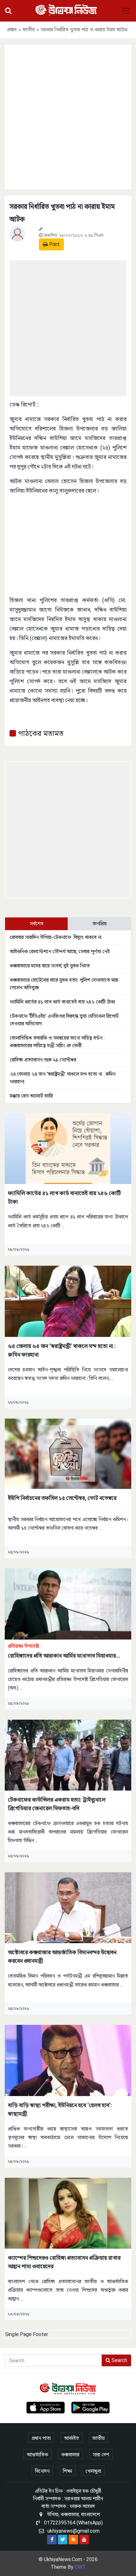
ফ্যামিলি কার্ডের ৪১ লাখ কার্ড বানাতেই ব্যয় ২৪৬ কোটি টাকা (62, 1002)
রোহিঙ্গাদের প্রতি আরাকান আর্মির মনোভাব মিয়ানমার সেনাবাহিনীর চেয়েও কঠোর (62, 1651)
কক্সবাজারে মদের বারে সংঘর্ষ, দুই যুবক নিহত (50, 966)
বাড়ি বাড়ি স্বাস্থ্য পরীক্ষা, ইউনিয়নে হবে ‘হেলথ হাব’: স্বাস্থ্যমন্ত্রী (60, 2109)
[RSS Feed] (73, 2540)
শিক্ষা (68, 2471)
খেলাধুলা (93, 2471)
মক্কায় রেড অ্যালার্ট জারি (31, 1096)
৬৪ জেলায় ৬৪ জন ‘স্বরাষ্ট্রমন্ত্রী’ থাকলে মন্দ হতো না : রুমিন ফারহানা (62, 1350)
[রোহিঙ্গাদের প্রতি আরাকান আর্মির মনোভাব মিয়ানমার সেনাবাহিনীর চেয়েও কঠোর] (68, 1604)
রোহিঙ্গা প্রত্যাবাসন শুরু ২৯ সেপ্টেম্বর (43, 1060)
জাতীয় (29, 30)
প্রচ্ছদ (12, 30)
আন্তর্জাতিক (37, 2455)
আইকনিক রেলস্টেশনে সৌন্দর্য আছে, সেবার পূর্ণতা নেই (60, 951)
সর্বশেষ (37, 924)
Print (54, 244)
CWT (80, 2567)
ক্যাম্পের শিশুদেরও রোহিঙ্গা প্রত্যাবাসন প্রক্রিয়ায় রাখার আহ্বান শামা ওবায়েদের (64, 2262)
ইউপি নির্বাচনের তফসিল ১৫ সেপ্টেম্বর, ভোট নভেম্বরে (62, 1498)
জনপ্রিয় (100, 924)
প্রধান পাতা (41, 2438)
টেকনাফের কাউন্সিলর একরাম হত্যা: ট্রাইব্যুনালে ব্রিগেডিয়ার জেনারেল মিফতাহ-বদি (57, 1804)
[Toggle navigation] (126, 11)
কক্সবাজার (70, 2455)
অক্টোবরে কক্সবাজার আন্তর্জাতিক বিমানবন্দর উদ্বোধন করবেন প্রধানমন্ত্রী (62, 1956)
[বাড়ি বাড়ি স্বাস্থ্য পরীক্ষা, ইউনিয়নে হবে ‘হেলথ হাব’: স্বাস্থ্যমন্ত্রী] (68, 2060)
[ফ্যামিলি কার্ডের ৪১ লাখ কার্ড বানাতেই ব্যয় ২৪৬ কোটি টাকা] (68, 1148)
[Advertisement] (68, 116)
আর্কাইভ (72, 2438)
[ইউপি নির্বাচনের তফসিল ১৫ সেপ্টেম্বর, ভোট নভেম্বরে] (68, 1453)
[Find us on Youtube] (84, 2540)
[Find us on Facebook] (52, 2540)
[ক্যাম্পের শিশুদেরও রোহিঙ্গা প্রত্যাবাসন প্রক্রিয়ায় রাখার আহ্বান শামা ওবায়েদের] (68, 2213)
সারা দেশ (101, 2455)
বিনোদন (42, 2471)
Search (119, 2360)
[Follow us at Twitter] (63, 2540)
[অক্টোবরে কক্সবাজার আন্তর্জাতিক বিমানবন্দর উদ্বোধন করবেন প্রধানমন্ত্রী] (68, 1907)
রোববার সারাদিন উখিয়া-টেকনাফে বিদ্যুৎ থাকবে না (56, 937)
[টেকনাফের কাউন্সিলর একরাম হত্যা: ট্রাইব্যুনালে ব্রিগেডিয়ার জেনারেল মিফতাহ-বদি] (68, 1755)
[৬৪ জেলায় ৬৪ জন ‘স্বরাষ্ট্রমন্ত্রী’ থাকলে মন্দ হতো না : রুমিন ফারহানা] (68, 1301)
